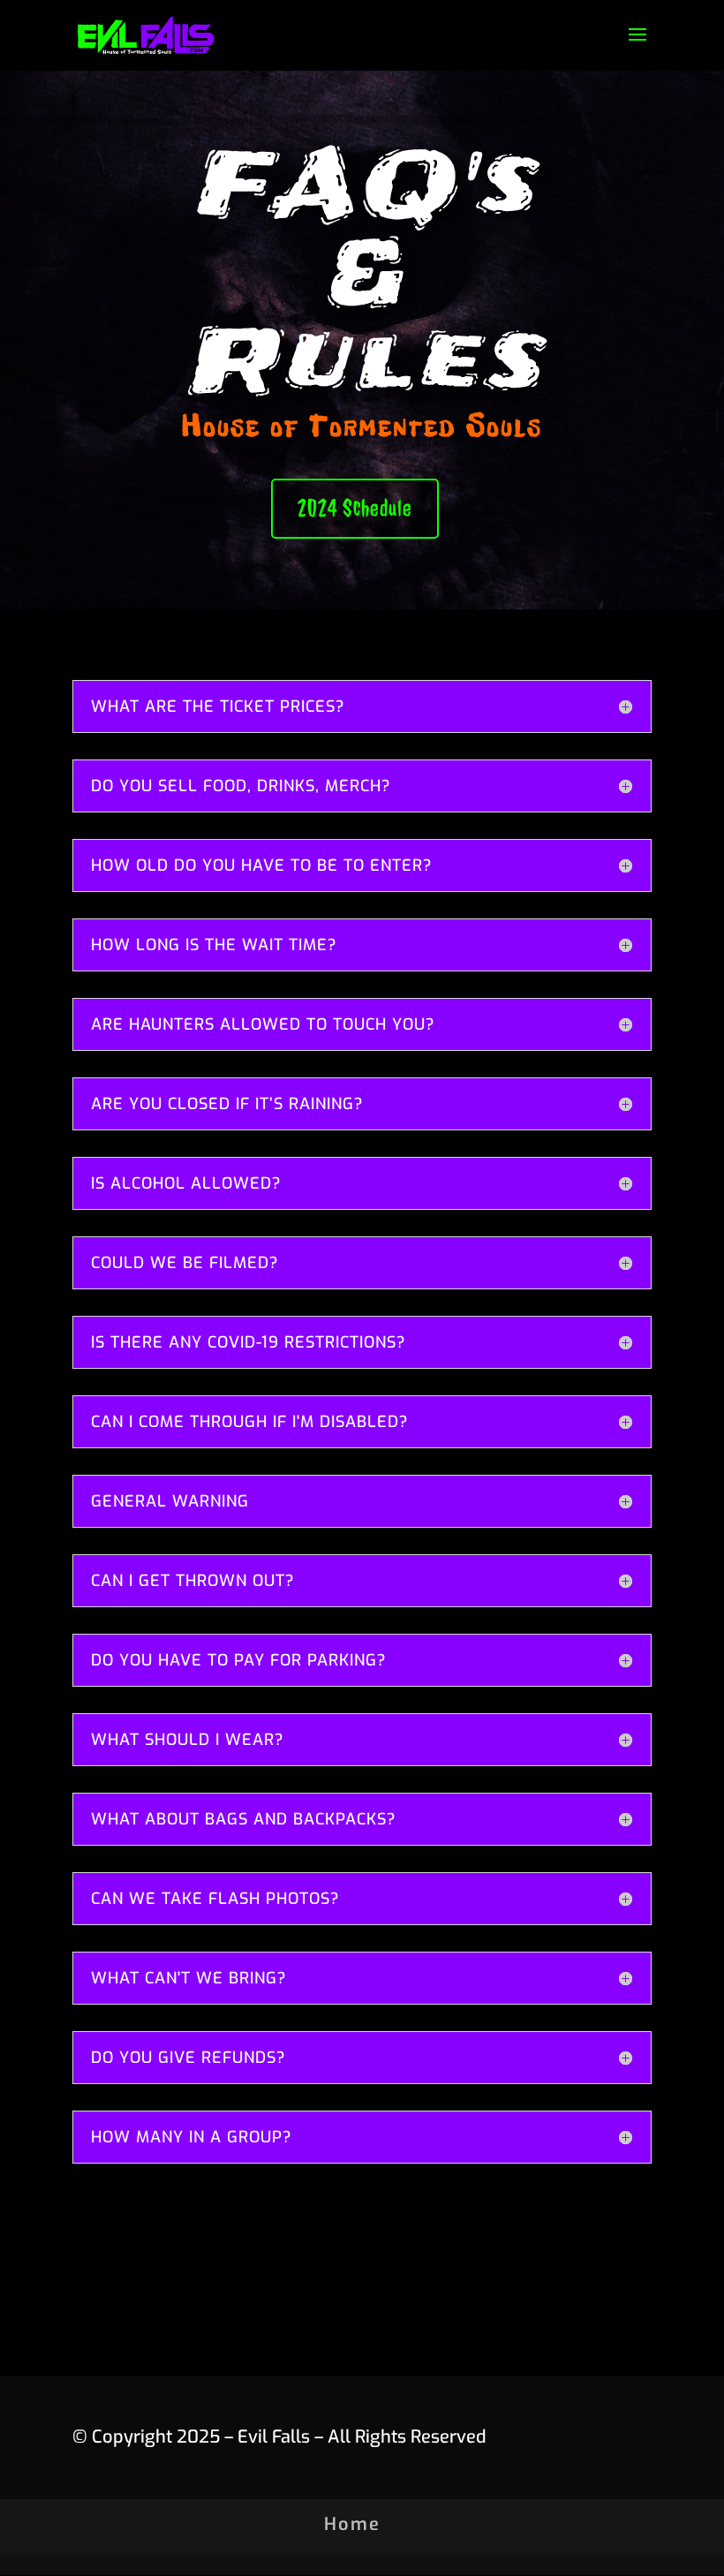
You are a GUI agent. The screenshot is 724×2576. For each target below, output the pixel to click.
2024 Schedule (355, 508)
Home (352, 2524)
